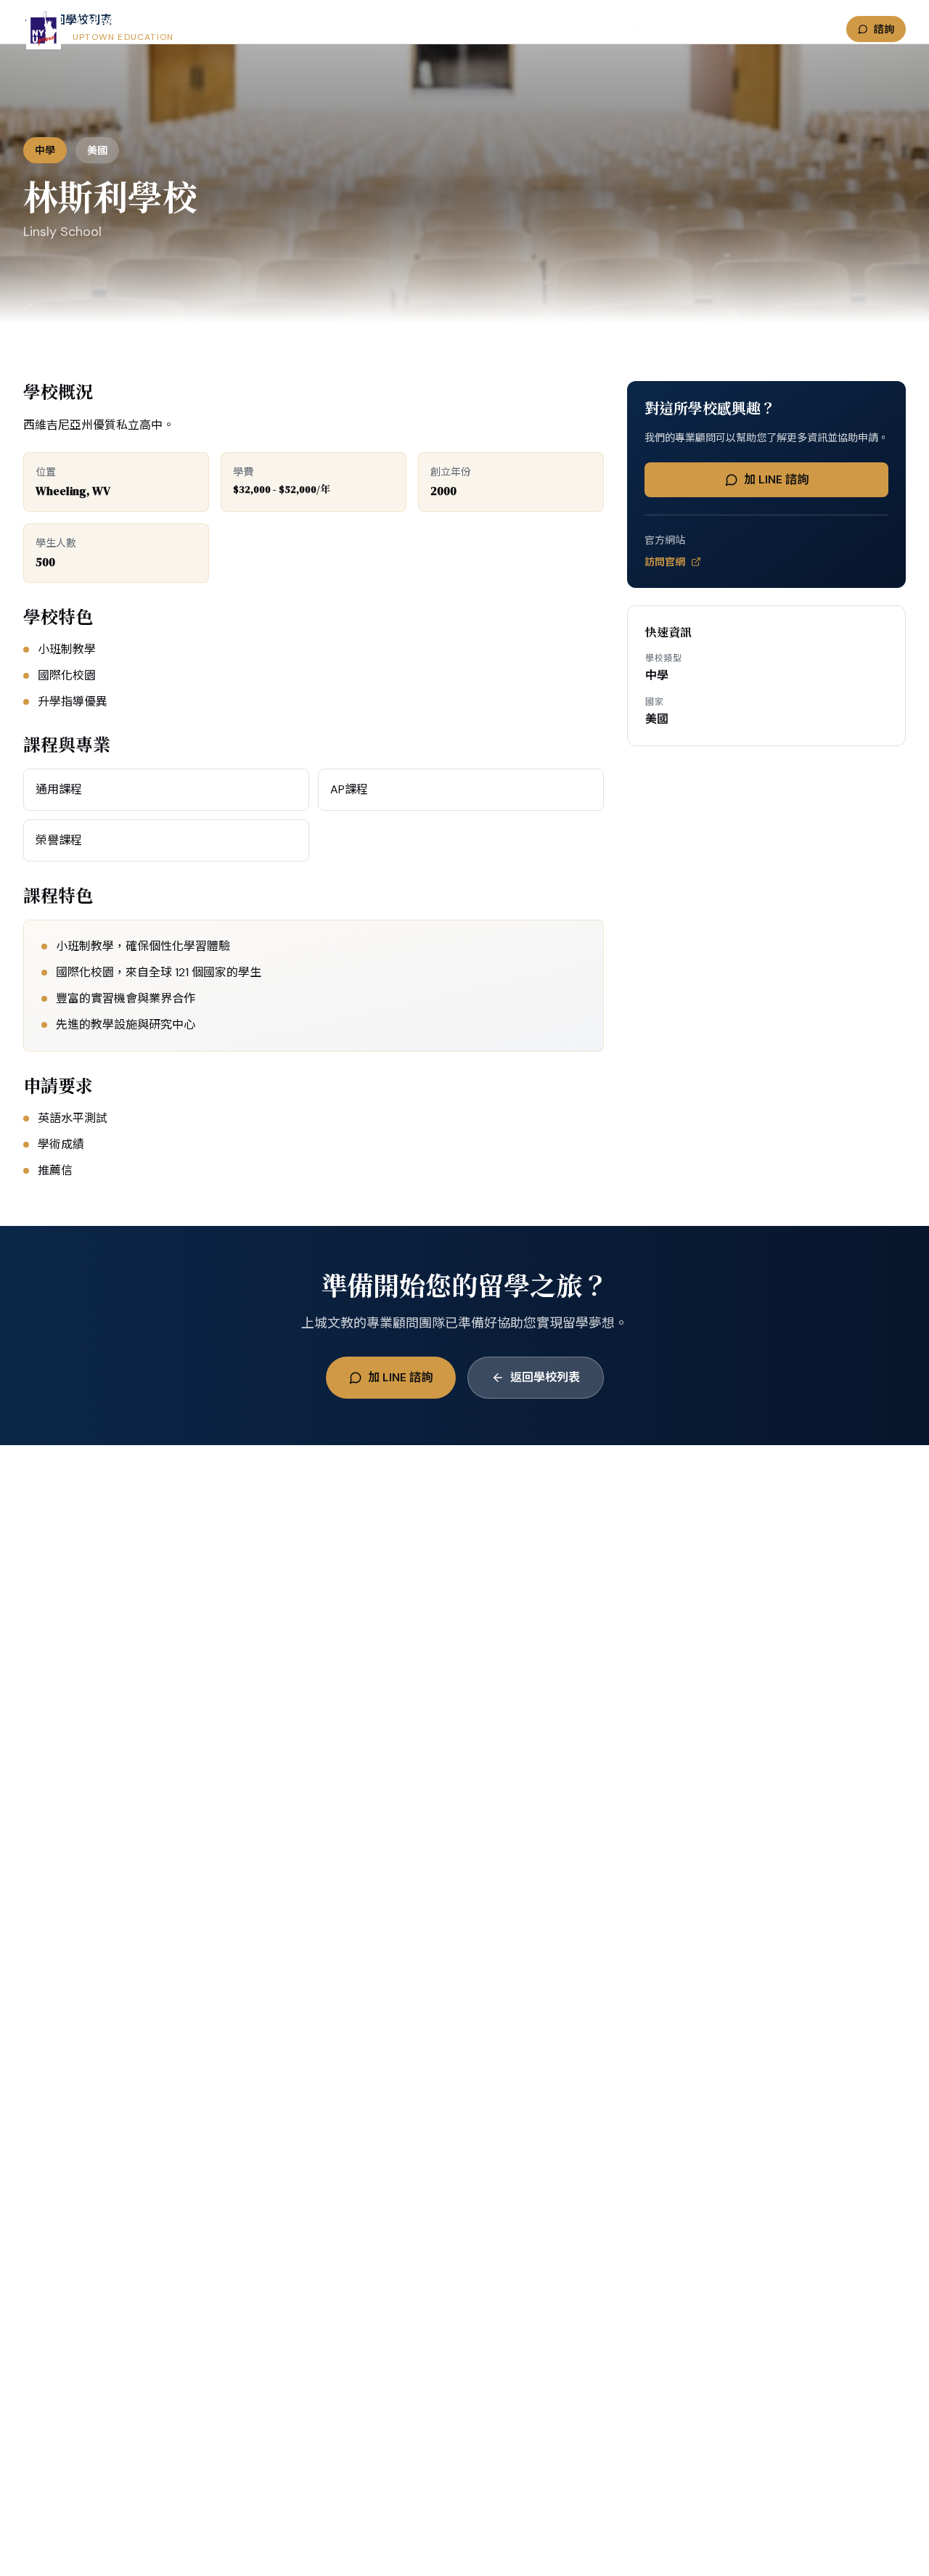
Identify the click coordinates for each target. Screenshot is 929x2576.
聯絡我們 (628, 29)
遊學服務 (394, 29)
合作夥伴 (462, 29)
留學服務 (339, 29)
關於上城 (573, 29)
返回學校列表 (545, 1377)
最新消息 (517, 29)
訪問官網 (665, 562)
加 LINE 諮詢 (776, 479)
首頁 (292, 29)
